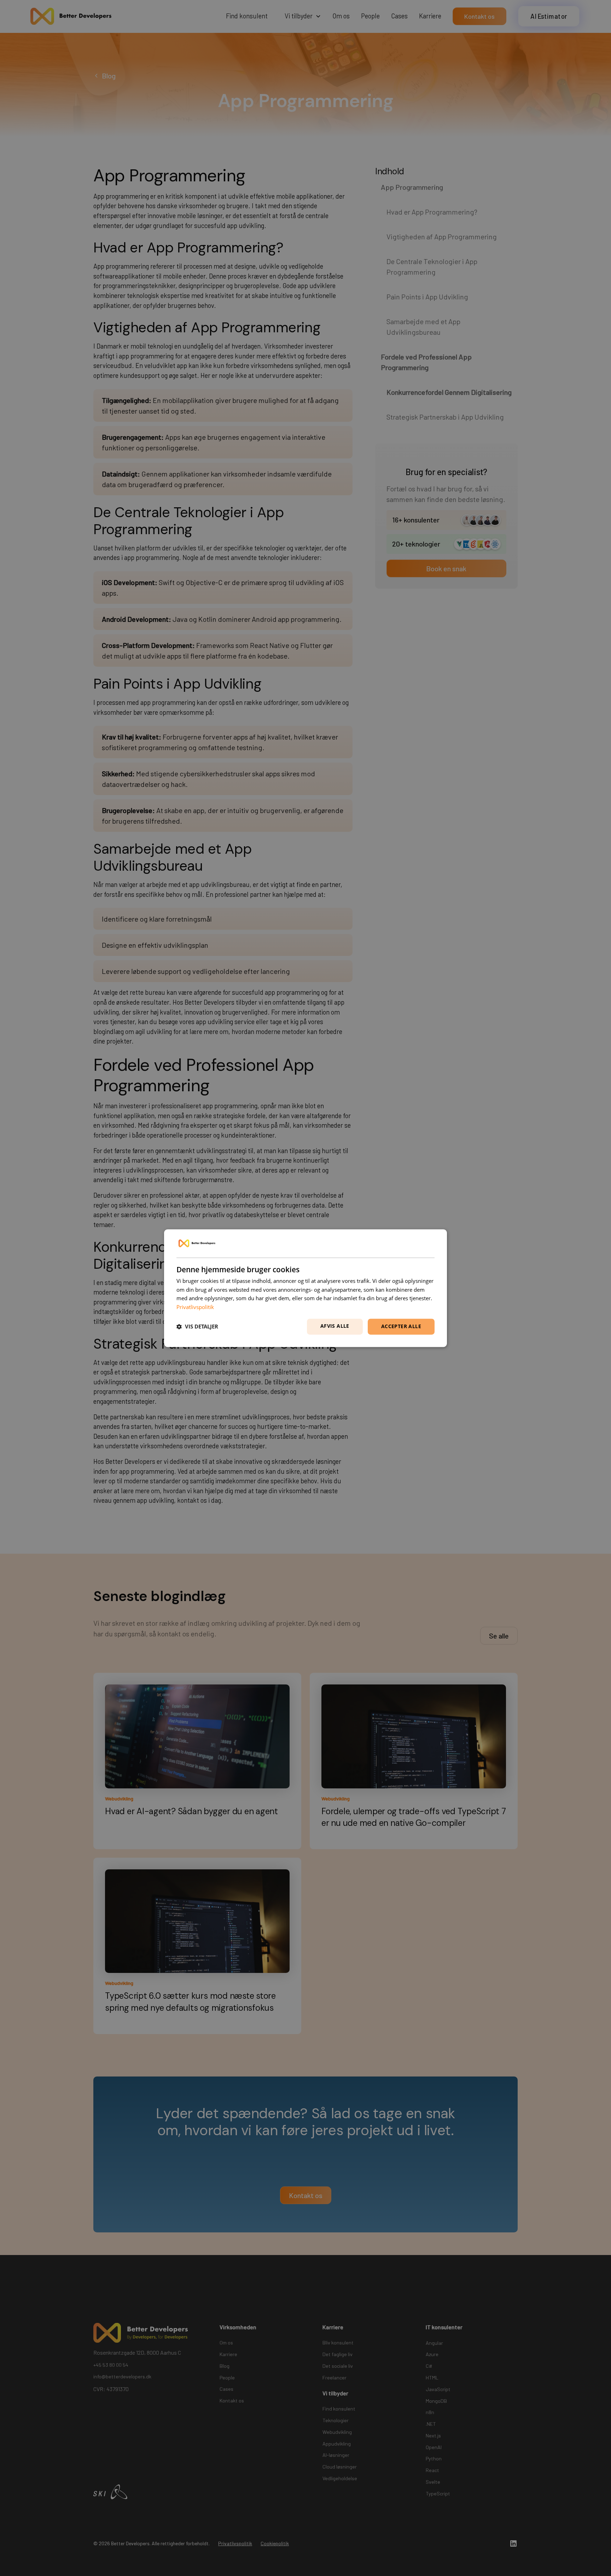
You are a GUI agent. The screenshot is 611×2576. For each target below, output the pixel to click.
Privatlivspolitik (195, 1307)
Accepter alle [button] (401, 1326)
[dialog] (305, 1288)
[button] (197, 1327)
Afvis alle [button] (335, 1326)
